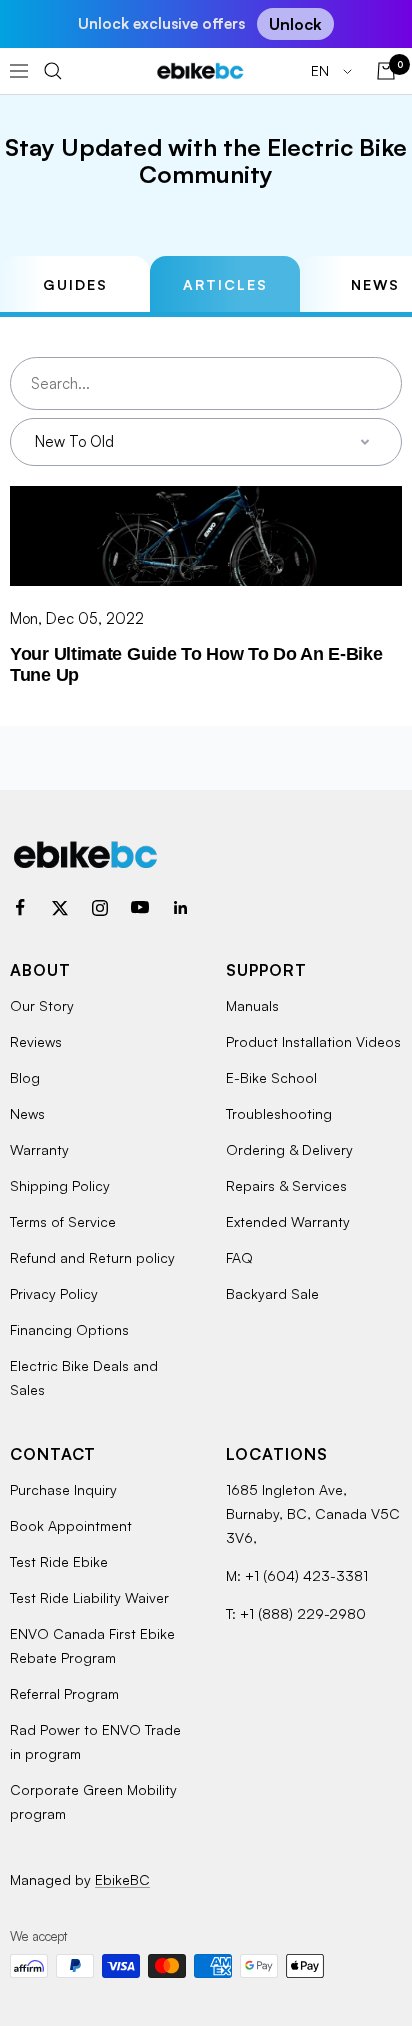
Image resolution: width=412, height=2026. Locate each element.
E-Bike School (271, 1077)
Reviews (36, 1041)
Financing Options (69, 1329)
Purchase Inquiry (63, 1489)
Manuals (252, 1005)
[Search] (53, 71)
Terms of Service (63, 1221)
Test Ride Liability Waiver (89, 1597)
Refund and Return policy (92, 1257)
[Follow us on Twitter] (60, 908)
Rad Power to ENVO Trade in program (95, 1741)
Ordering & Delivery (289, 1149)
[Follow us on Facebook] (20, 908)
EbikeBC (122, 1879)
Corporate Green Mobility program (93, 1801)
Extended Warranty (288, 1221)
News (27, 1113)
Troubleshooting (279, 1113)
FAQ (239, 1257)
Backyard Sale (272, 1293)
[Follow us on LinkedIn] (180, 908)
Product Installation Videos (313, 1041)
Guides (75, 284)
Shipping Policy (60, 1185)
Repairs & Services (286, 1185)
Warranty (39, 1149)
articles (225, 284)
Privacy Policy (54, 1293)
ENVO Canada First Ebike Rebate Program (92, 1645)
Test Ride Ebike (59, 1561)
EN (322, 70)
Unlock (295, 24)
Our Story (42, 1005)
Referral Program (64, 1693)
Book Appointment (71, 1525)
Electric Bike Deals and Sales (84, 1377)
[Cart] (386, 71)
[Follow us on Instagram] (100, 908)
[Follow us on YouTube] (140, 908)
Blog (25, 1077)
